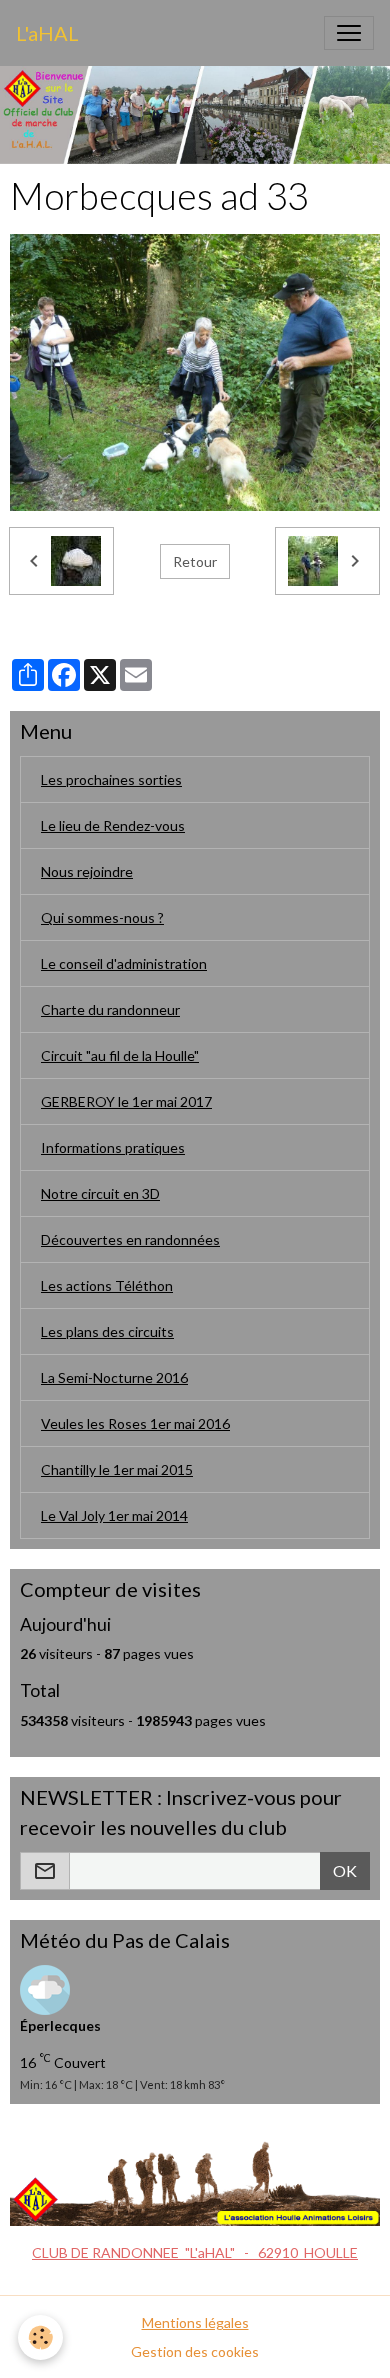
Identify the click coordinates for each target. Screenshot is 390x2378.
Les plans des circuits (107, 1331)
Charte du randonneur (110, 1009)
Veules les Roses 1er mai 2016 (135, 1423)
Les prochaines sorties (111, 779)
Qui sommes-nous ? (102, 917)
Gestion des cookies (195, 2351)
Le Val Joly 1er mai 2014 (114, 1515)
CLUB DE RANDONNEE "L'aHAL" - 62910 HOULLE (195, 2252)
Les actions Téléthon (107, 1285)
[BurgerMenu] (349, 33)
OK (345, 1870)
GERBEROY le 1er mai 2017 (126, 1101)
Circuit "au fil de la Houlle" (120, 1055)
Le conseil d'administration (124, 963)
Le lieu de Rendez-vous (113, 825)
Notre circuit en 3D (100, 1193)
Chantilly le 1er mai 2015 (117, 1469)
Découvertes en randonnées (130, 1239)
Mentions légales (195, 2322)
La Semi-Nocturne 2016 (114, 1377)
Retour (195, 561)
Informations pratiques (113, 1147)
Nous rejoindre (87, 871)
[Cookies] (40, 2337)
